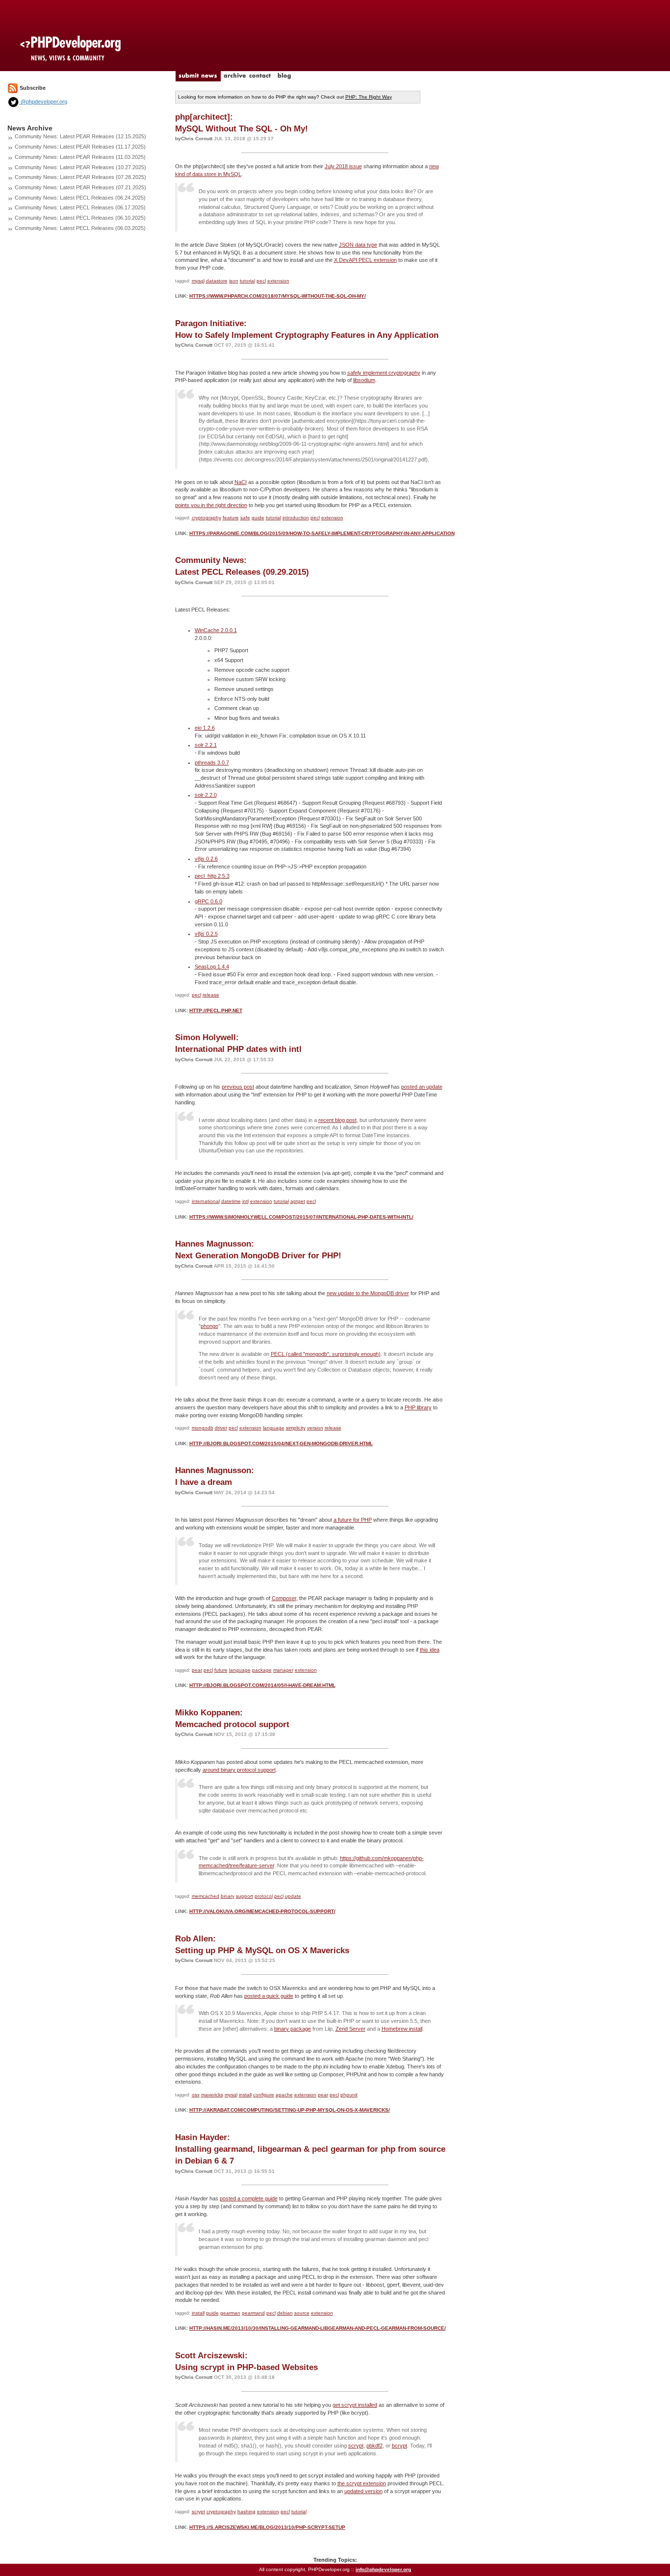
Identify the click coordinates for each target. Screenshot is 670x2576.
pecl (261, 281)
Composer (284, 1598)
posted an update (422, 1087)
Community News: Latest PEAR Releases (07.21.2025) (80, 187)
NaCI (241, 482)
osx (196, 2095)
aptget (298, 1201)
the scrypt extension (362, 2483)
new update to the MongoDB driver (368, 1293)
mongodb (203, 1428)
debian (285, 2313)
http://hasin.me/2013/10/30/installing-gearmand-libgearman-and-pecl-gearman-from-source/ (318, 2328)
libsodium (364, 380)
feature (231, 518)
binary (228, 1896)
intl (245, 1201)
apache (284, 2095)
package (262, 1670)
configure (264, 2095)
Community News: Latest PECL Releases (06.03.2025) (80, 228)
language (274, 1428)
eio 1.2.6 (205, 728)
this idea (430, 1650)
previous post (238, 1087)
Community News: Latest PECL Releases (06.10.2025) (80, 218)
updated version (363, 2491)
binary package (293, 2029)
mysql (198, 281)
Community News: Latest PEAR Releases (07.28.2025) (80, 177)
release (211, 995)
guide (258, 518)
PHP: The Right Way (369, 97)
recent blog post (337, 1120)
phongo (209, 1326)
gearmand (253, 2313)
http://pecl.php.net (216, 1010)
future (221, 1670)
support (245, 1896)
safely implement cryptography (384, 373)
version (315, 1428)
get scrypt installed (355, 2405)
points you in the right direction (211, 505)
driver (221, 1428)
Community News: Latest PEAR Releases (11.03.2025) (80, 157)
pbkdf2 (374, 2446)
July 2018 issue (343, 166)
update (293, 1896)
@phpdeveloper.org (43, 102)
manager (283, 1670)
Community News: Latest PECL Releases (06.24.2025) (80, 198)
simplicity (296, 1428)
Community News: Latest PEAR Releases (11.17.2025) (80, 147)
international (206, 1201)
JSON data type (358, 245)
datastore (217, 281)
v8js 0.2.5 (206, 934)
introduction (296, 518)
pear (197, 1670)
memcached (206, 1896)
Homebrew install (402, 2029)
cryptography (206, 518)
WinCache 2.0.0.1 (216, 630)
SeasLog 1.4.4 (212, 967)
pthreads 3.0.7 (212, 763)
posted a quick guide (269, 1996)
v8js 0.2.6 (206, 859)
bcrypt (399, 2446)
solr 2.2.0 (206, 795)
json (234, 281)
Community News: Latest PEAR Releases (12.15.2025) (80, 136)
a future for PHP (353, 1520)
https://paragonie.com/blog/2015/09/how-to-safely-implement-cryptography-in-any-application (322, 533)
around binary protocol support (239, 1770)
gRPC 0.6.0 (208, 901)
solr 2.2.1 (206, 745)
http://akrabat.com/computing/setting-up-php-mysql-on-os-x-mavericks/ (290, 2110)
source (302, 2313)
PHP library (418, 1407)
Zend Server (350, 2029)
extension (278, 281)
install (245, 2095)
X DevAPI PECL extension (365, 260)
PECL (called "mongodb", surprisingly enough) (326, 1354)
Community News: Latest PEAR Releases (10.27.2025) (80, 167)
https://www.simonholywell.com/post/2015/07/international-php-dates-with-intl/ (301, 1217)
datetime (231, 1201)
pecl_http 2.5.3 (212, 876)
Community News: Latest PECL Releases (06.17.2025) (80, 207)
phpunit (349, 2095)
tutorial (247, 281)
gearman (230, 2313)
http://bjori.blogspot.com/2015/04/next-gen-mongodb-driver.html (281, 1443)
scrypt (356, 2446)
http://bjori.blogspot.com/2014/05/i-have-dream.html (262, 1685)
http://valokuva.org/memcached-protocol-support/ (262, 1911)
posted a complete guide (249, 2198)
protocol (264, 1896)
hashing (246, 2512)
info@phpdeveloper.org (383, 2569)
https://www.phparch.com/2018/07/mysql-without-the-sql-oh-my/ (278, 296)
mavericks (212, 2095)
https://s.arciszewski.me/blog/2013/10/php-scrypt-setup (267, 2527)
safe (245, 518)
